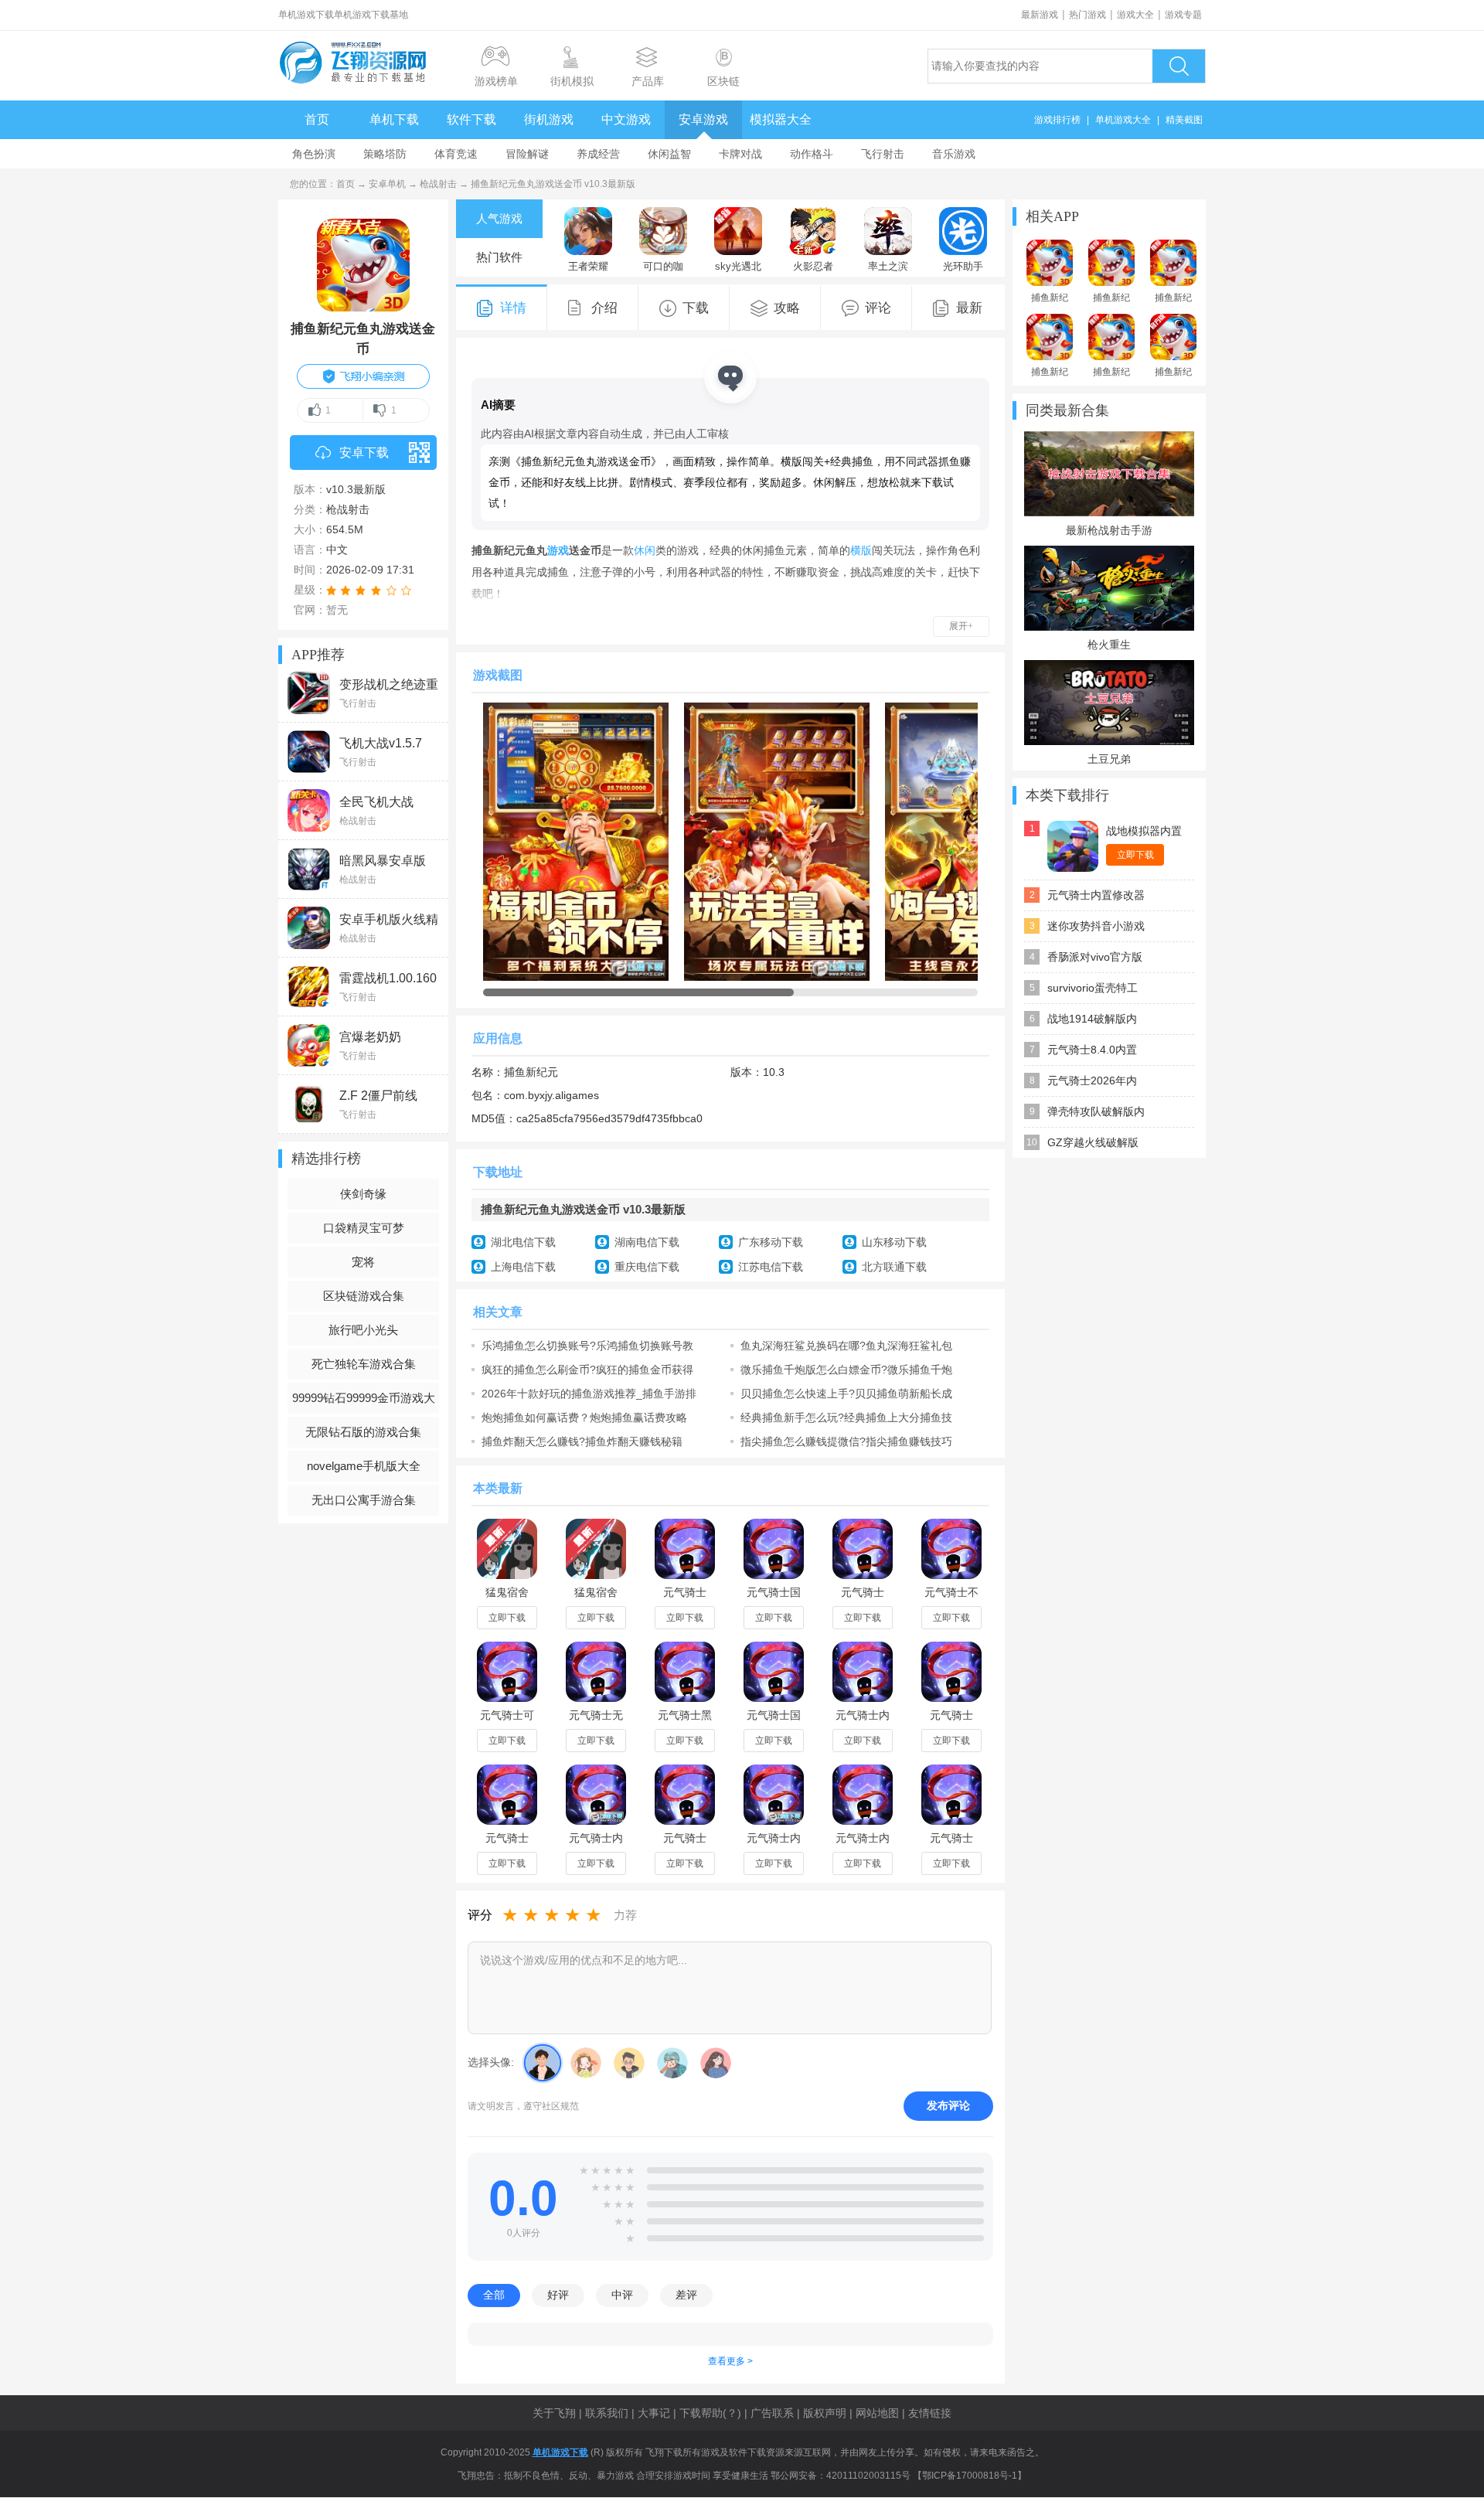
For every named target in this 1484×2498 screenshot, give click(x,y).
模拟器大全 (781, 119)
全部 (494, 2295)
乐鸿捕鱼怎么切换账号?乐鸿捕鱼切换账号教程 (587, 1346)
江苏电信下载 (771, 1267)
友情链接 (930, 2413)
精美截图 (1184, 120)
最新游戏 (1040, 15)
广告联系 (772, 2413)
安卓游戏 (703, 119)
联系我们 (607, 2413)
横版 (861, 550)
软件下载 (471, 119)
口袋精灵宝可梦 (364, 1228)
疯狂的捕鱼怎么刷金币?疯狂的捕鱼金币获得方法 (587, 1370)
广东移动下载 (771, 1242)
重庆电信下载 (647, 1267)
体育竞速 (456, 154)
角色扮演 (314, 154)
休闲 (645, 550)
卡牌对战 (740, 154)
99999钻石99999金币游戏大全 (364, 1402)
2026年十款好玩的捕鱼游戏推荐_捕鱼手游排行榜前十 (589, 1394)
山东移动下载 (894, 1242)
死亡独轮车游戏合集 (364, 1364)
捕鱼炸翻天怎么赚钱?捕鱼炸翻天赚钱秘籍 (582, 1441)
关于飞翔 (554, 2413)
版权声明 (825, 2413)
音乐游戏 (954, 154)
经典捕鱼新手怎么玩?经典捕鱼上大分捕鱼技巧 (846, 1417)
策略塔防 (385, 154)
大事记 (654, 2413)
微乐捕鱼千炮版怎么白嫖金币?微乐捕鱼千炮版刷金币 (846, 1370)
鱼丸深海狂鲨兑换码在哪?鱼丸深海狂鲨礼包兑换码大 (846, 1346)
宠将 (363, 1262)
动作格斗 (812, 154)
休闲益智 (669, 154)
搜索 (1179, 66)
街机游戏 (549, 119)
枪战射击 (438, 184)
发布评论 (948, 2105)
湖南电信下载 (647, 1242)
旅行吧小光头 (363, 1330)
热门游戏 (1087, 15)
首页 (317, 119)
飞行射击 (883, 154)
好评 (558, 2295)
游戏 (558, 550)
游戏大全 (1135, 15)
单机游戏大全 (1123, 120)
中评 (622, 2295)
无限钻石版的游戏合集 (363, 1432)
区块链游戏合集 (364, 1296)
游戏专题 (1183, 15)
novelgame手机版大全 (364, 1466)
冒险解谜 (527, 154)
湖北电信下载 (523, 1242)
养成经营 (598, 154)
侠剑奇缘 (363, 1194)
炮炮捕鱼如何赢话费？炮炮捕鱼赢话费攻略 (584, 1417)
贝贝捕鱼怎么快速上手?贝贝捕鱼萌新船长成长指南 (846, 1394)
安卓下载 (364, 453)
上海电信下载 (523, 1267)
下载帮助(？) (710, 2413)
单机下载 (394, 119)
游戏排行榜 (1057, 120)
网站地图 (877, 2413)
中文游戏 (626, 119)
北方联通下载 (894, 1267)
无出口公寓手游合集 (364, 1500)
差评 (686, 2295)
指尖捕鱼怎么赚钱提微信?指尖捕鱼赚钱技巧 (846, 1441)
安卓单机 (387, 184)
